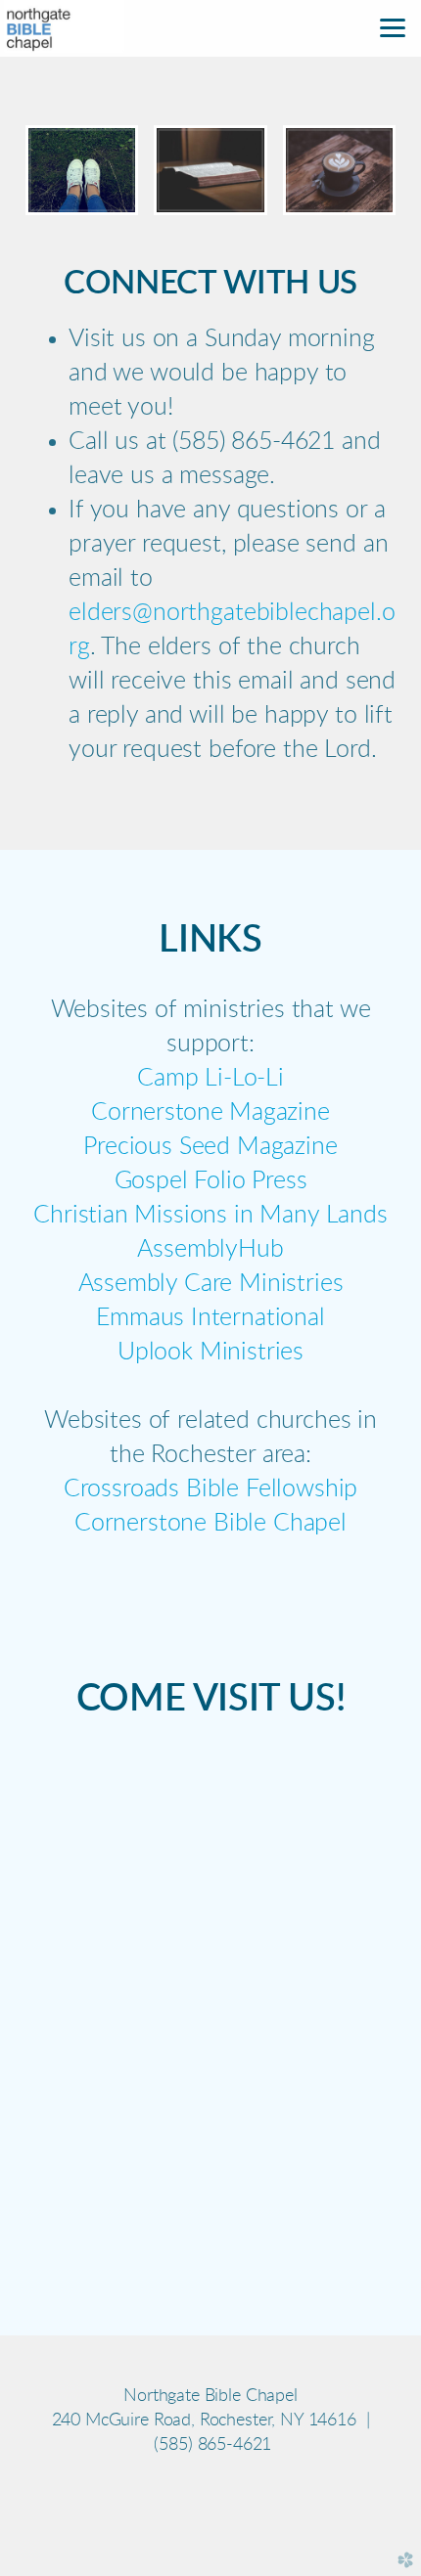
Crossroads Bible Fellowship (210, 1489)
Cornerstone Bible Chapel (210, 1523)
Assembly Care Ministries (211, 1284)
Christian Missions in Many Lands (210, 1215)
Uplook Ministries (210, 1352)
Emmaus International (210, 1318)
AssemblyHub (210, 1249)
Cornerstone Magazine (210, 1112)
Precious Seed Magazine (210, 1147)
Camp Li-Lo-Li (210, 1078)
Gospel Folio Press (211, 1181)
